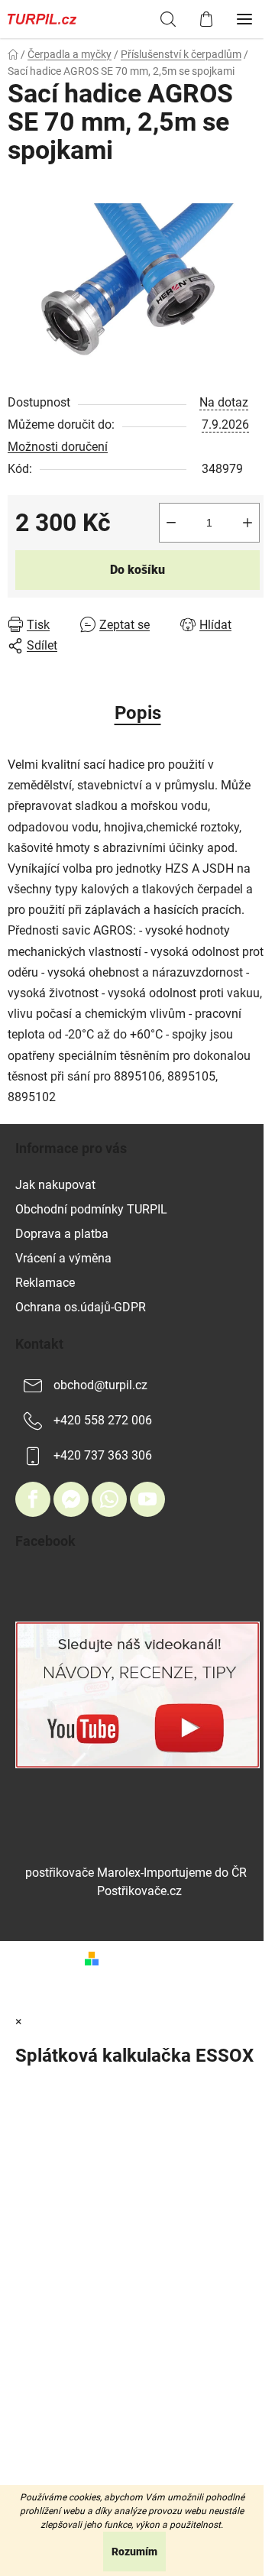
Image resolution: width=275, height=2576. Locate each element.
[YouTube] (147, 1499)
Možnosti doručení (58, 447)
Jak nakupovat (55, 1185)
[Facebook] (33, 1499)
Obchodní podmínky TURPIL (91, 1209)
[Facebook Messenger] (71, 1499)
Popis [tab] (138, 713)
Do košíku (137, 570)
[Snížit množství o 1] (171, 523)
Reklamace (45, 1283)
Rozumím (134, 2552)
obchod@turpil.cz (100, 1385)
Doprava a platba (62, 1234)
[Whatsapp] (109, 1499)
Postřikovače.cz (139, 1891)
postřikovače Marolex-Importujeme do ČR (136, 1873)
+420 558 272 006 (103, 1420)
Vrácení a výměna (63, 1258)
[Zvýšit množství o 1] (247, 523)
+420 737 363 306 (103, 1455)
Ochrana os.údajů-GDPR (81, 1307)
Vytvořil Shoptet (147, 1958)
